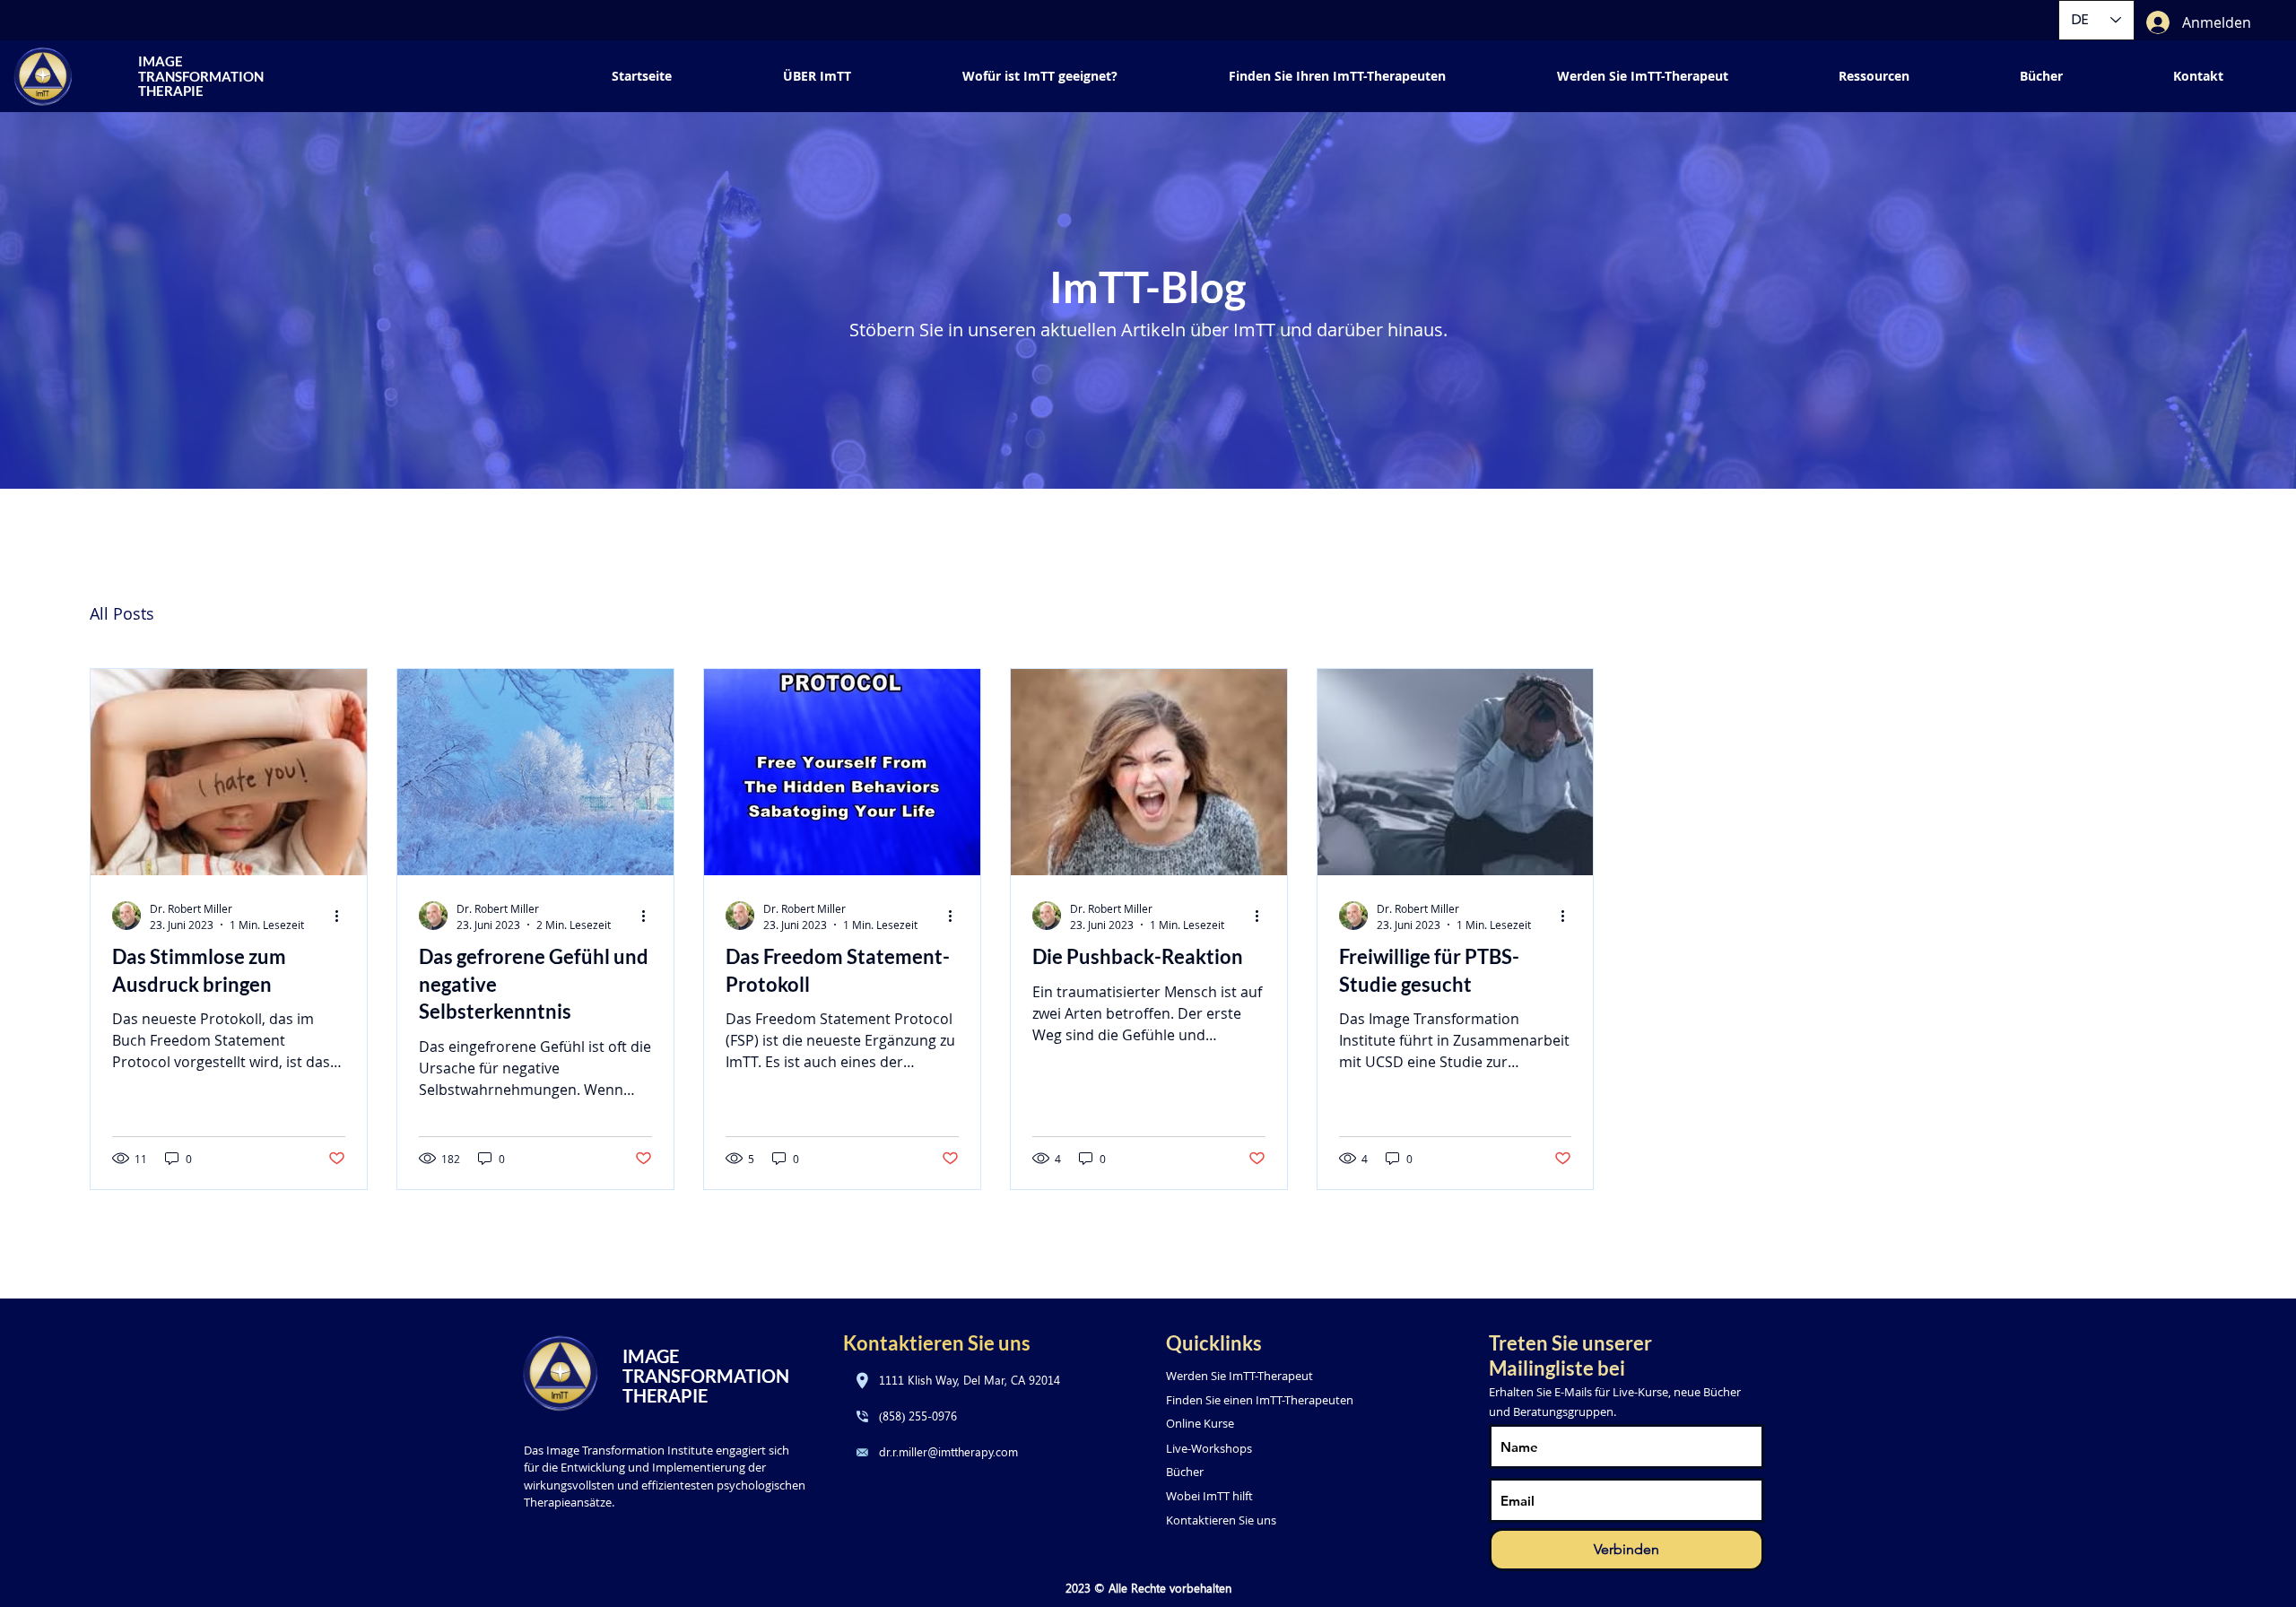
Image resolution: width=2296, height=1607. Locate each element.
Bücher (1185, 1472)
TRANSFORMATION (708, 1376)
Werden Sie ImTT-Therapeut (1239, 1376)
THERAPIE (665, 1395)
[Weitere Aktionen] (343, 916)
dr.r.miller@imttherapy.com (948, 1451)
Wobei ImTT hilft (1209, 1496)
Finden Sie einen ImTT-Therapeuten (1260, 1400)
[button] (1874, 76)
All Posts (122, 613)
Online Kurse (1200, 1423)
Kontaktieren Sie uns (1221, 1520)
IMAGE (651, 1356)
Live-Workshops (1209, 1448)
